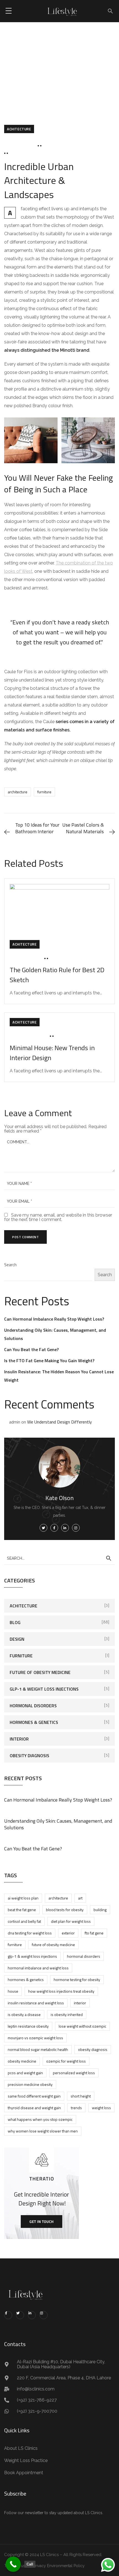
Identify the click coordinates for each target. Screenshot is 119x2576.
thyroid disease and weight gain (34, 2108)
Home (50, 70)
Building (100, 1910)
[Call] (13, 2564)
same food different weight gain (34, 2096)
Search (10, 1265)
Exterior (68, 1933)
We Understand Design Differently (59, 1422)
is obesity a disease (24, 2014)
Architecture (18, 792)
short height (81, 2096)
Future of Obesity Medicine (40, 1672)
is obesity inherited (67, 2014)
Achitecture (19, 129)
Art (80, 1898)
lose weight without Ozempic (82, 2026)
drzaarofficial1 (62, 146)
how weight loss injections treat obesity (61, 1991)
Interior (19, 1739)
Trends (76, 2108)
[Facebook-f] (8, 2315)
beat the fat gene (22, 1910)
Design (17, 1639)
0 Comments (25, 154)
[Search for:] (59, 1558)
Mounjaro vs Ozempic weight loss (35, 2038)
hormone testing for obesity (77, 1980)
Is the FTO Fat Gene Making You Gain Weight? (49, 1361)
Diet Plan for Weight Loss (71, 1921)
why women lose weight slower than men (43, 2131)
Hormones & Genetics (34, 1722)
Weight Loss (101, 2108)
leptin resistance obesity (28, 2026)
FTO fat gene (94, 1933)
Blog (69, 70)
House (13, 1991)
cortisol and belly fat (24, 1921)
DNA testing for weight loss (30, 1933)
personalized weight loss (74, 2073)
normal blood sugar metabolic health (38, 2049)
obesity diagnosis (93, 2049)
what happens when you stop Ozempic (40, 2119)
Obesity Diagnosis (29, 1756)
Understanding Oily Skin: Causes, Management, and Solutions (58, 1824)
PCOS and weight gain (25, 2073)
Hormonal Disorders (33, 1706)
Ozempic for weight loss (66, 2061)
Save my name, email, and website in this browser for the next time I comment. (58, 1217)
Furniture (44, 792)
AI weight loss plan (23, 1898)
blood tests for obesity (65, 1910)
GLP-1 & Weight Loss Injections (44, 1689)
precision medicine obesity (30, 2084)
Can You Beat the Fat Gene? (31, 1349)
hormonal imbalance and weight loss (38, 1968)
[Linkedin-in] (32, 2315)
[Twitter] (20, 2315)
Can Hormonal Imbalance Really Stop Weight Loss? (54, 1319)
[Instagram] (44, 2315)
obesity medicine (22, 2061)
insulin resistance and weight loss (36, 2003)
